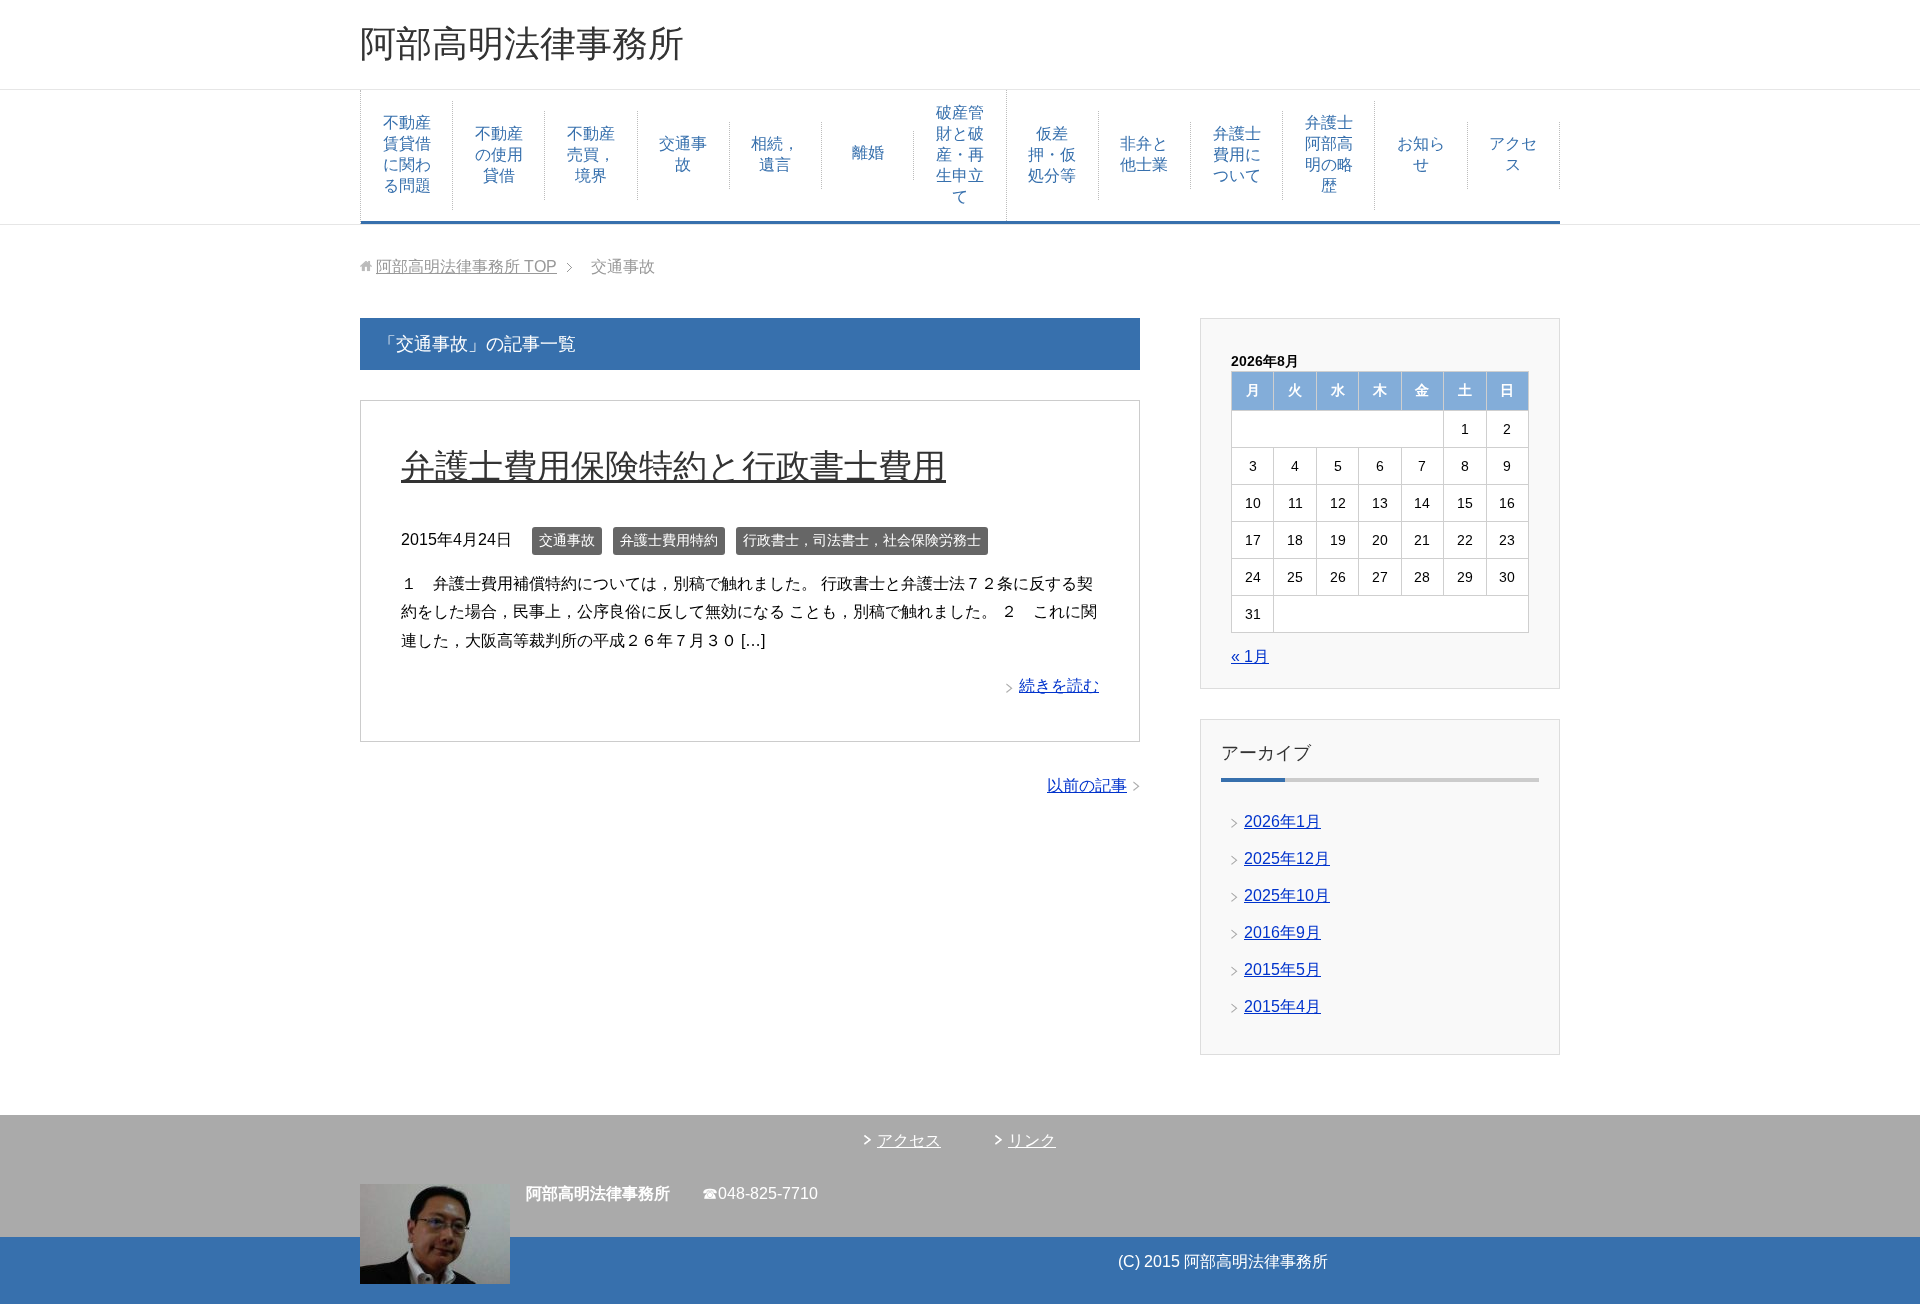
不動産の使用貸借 (499, 154)
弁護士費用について (1237, 154)
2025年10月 (1287, 895)
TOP (466, 266)
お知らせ (1421, 154)
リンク (1032, 1140)
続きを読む (1059, 685)
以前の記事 (1087, 785)
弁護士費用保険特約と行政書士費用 (673, 466)
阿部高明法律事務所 (522, 43)
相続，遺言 (775, 154)
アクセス (1513, 154)
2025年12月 (1287, 858)
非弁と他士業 (1144, 154)
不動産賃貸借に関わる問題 (407, 154)
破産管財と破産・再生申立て (960, 154)
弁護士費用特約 (669, 540)
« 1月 (1250, 656)
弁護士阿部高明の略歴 (1329, 154)
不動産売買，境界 (591, 154)
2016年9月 (1282, 932)
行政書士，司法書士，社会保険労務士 (862, 540)
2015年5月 (1282, 969)
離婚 (868, 152)
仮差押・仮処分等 (1052, 154)
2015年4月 (1282, 1006)
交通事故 (683, 154)
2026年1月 (1282, 821)
